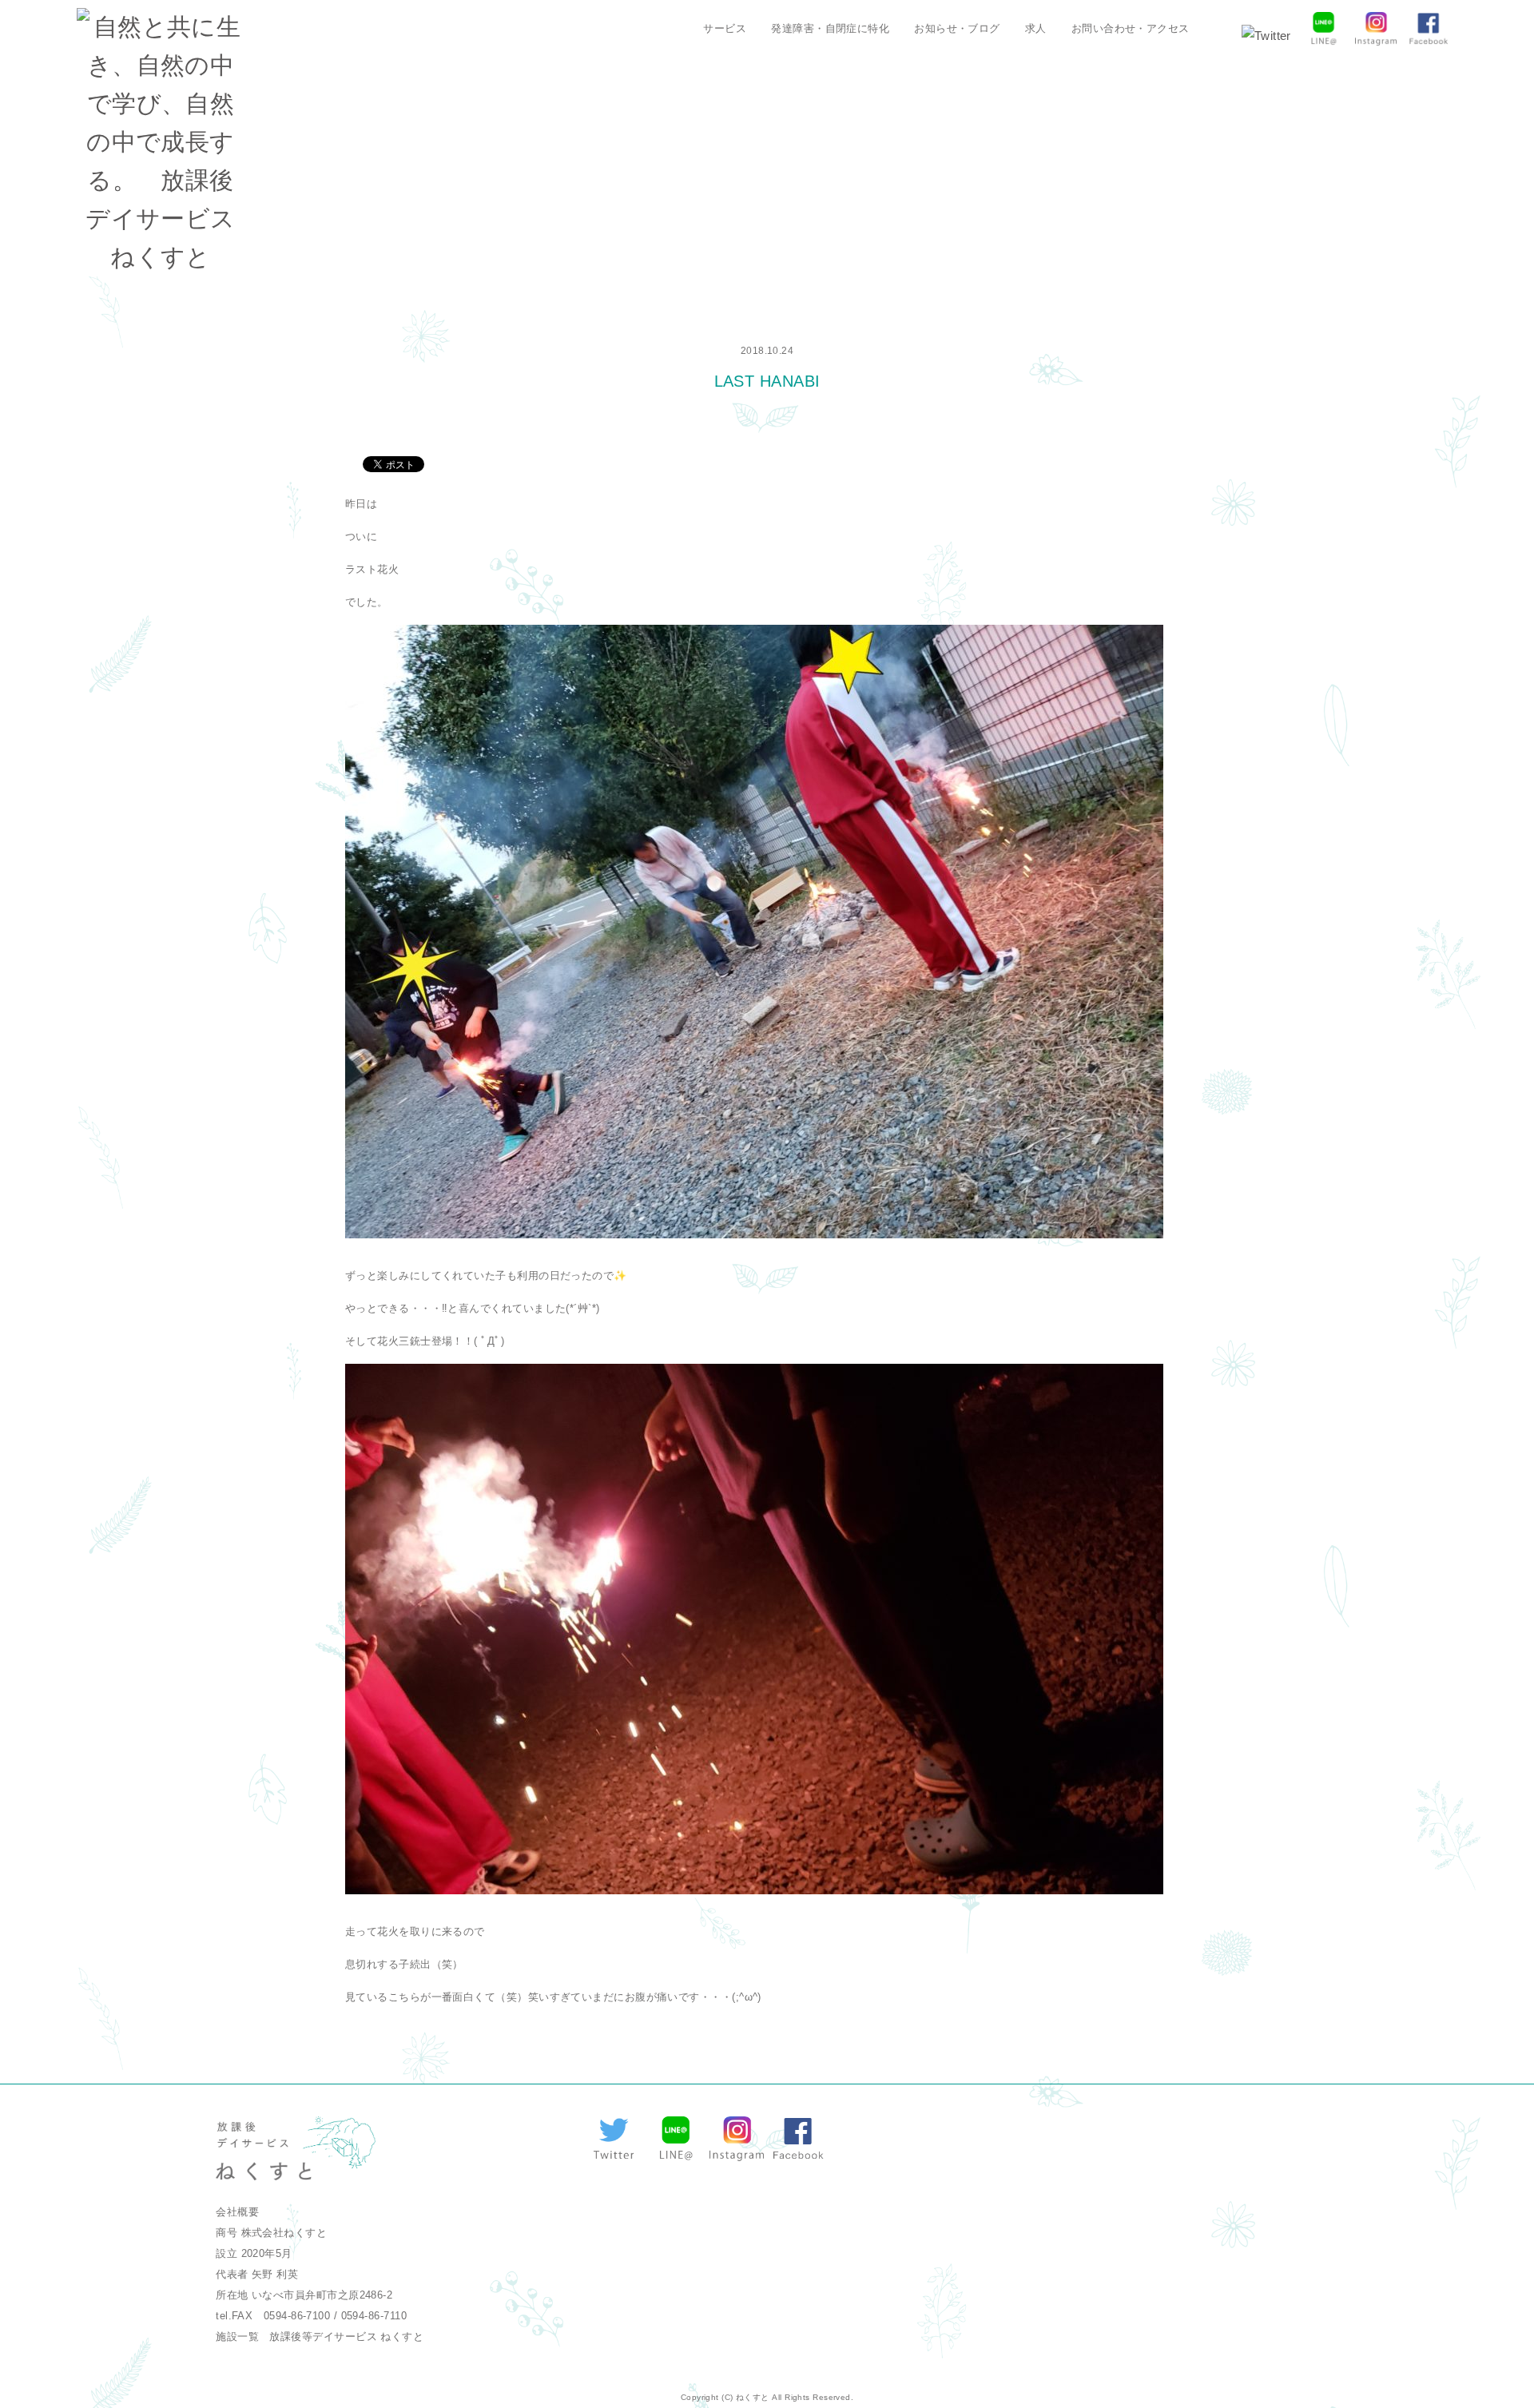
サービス (725, 28)
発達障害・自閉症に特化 (830, 28)
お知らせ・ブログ (957, 28)
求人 (1036, 28)
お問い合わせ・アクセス (1131, 28)
